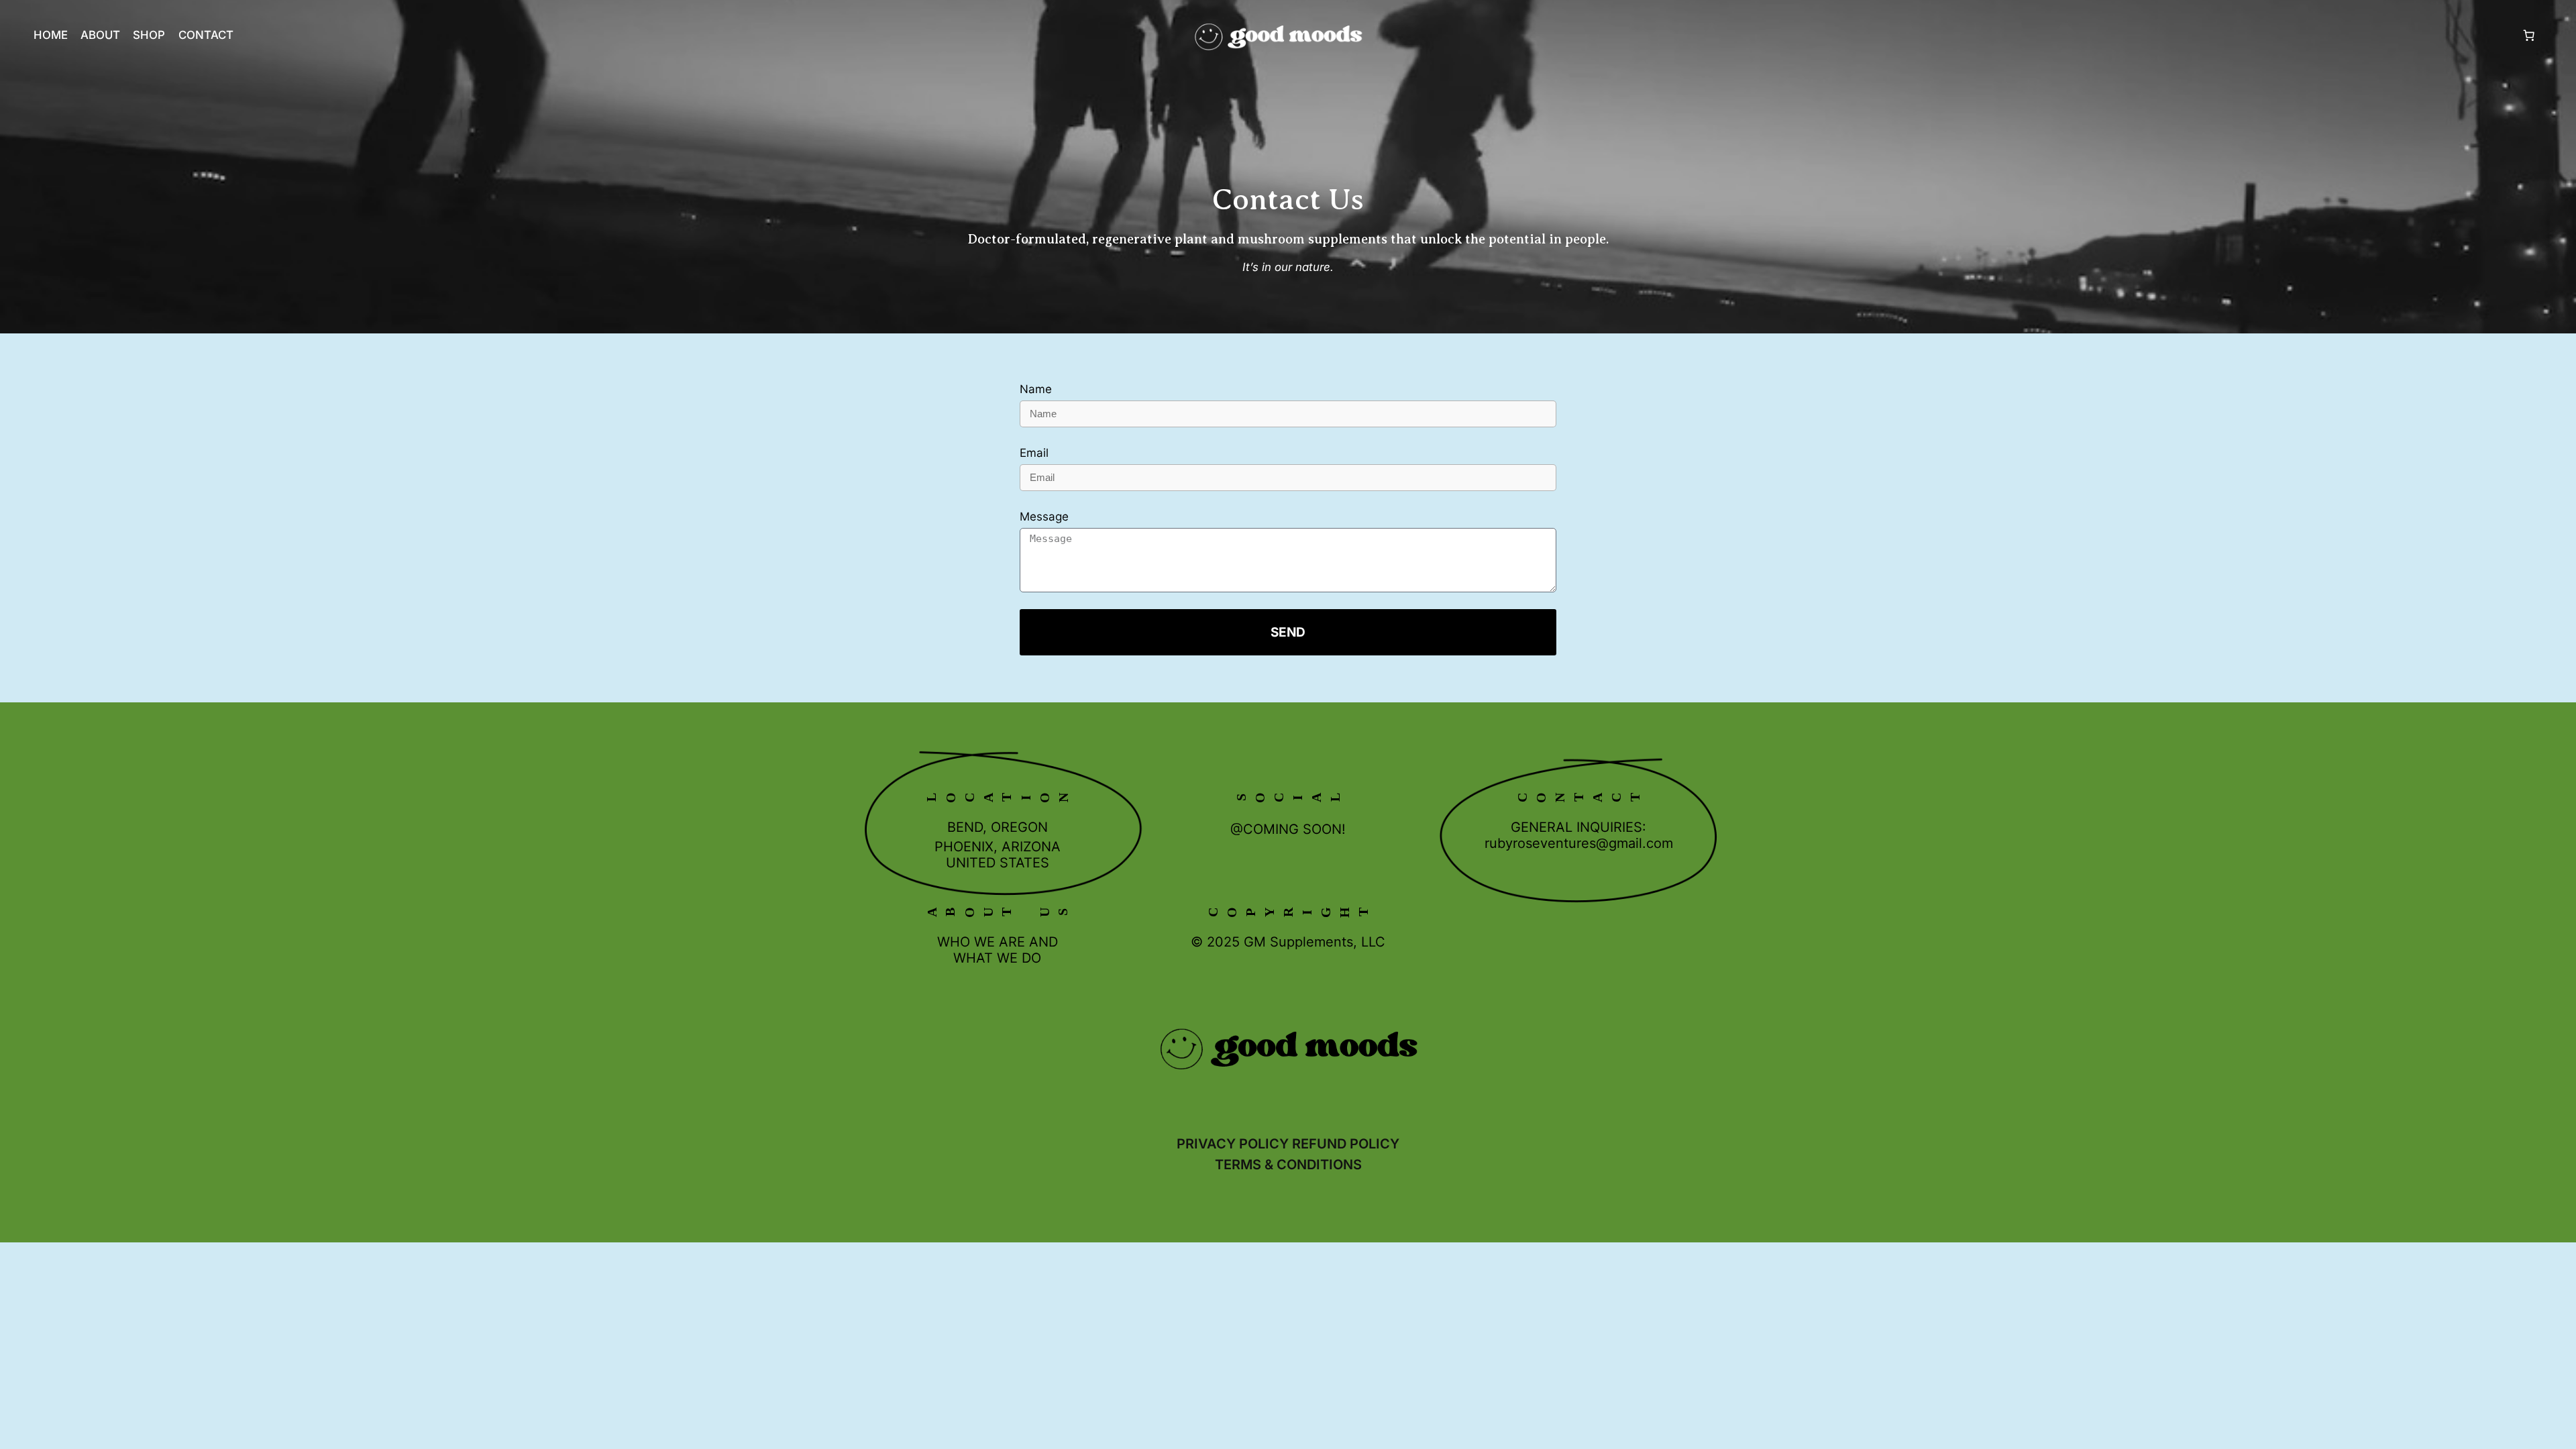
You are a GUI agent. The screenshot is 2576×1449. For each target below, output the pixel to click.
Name (1036, 389)
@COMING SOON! (1288, 829)
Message (1044, 517)
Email (1034, 453)
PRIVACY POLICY (1233, 1144)
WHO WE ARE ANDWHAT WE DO (998, 950)
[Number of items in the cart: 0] (2529, 35)
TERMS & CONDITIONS (1288, 1165)
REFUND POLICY (1346, 1144)
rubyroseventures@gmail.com (1579, 843)
